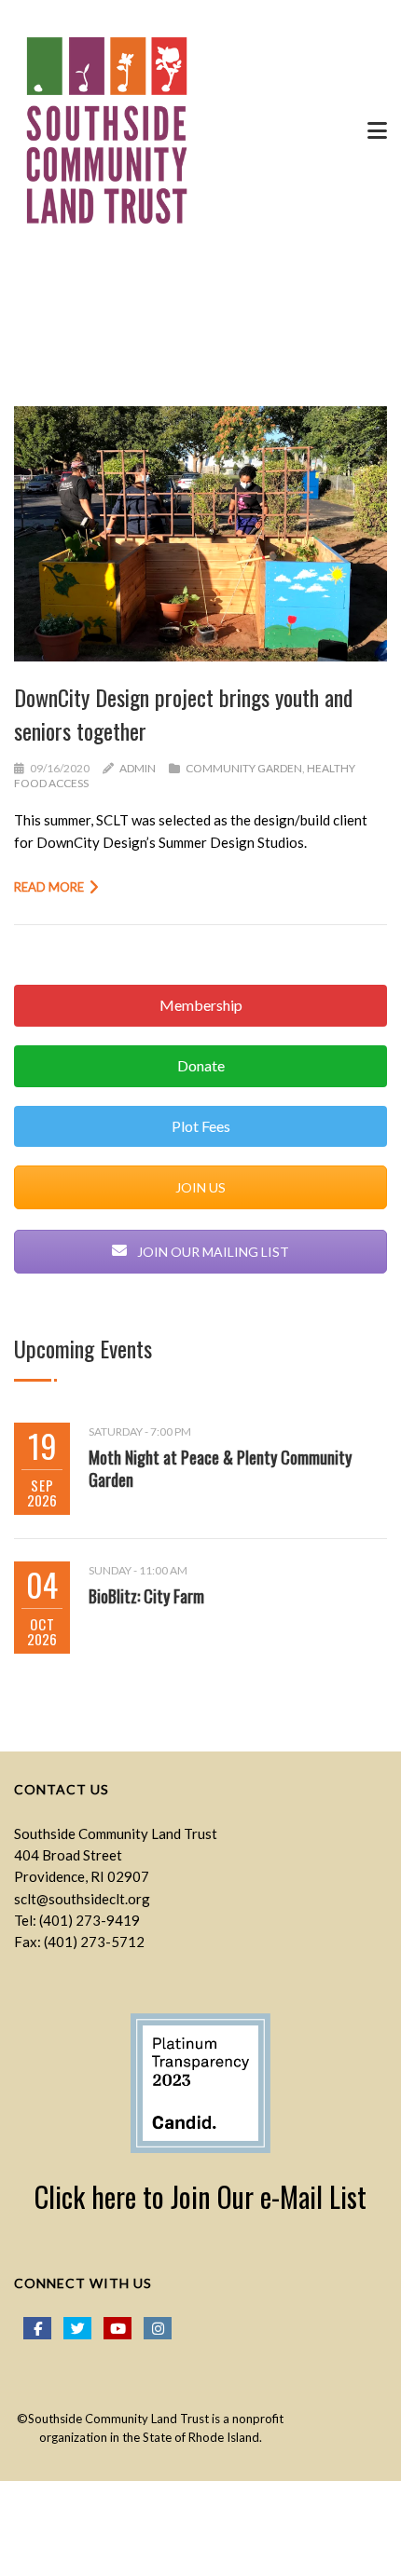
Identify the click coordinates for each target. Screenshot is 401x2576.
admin (138, 768)
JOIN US (200, 1187)
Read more (49, 887)
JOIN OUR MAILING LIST (212, 1252)
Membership (201, 1005)
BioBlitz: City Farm (146, 1596)
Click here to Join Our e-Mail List (200, 2196)
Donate (201, 1065)
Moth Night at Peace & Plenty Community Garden (220, 1468)
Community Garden (244, 768)
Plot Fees (201, 1126)
